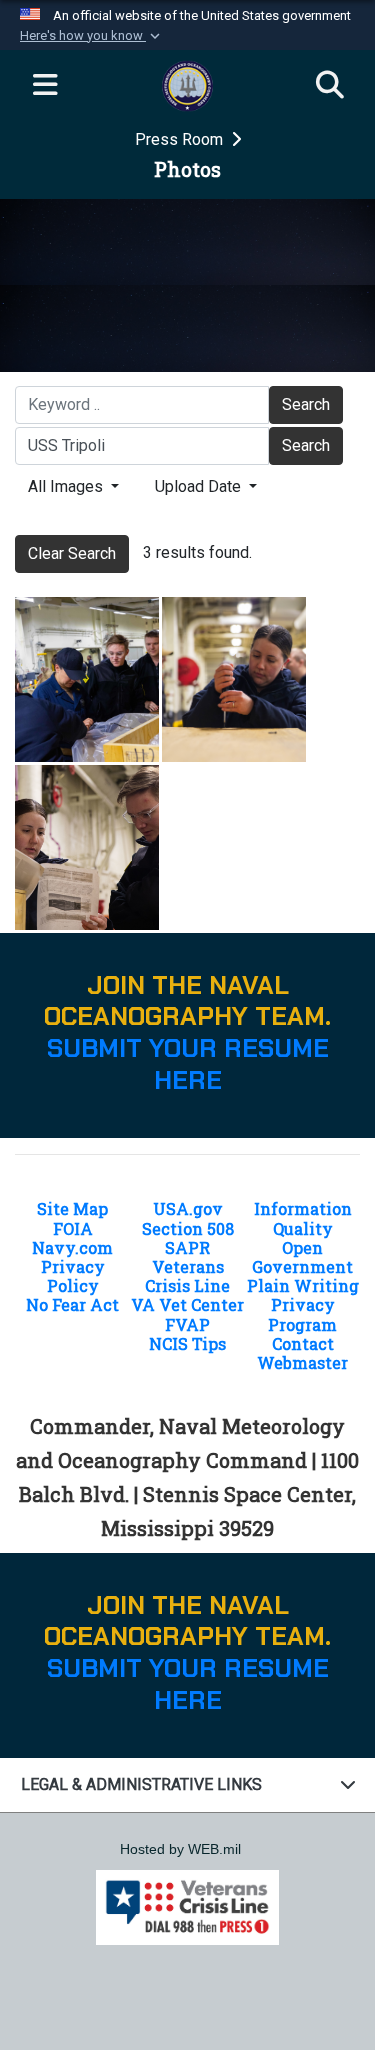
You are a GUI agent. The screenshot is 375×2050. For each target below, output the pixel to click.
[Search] (330, 86)
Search (306, 404)
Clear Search (72, 553)
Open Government (302, 1257)
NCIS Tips (187, 1343)
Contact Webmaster (302, 1353)
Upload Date (200, 486)
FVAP (187, 1324)
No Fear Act (72, 1304)
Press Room (181, 139)
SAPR (187, 1247)
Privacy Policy (73, 1276)
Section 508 (188, 1228)
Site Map (72, 1208)
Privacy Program (302, 1314)
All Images (67, 486)
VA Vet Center (187, 1304)
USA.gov (188, 1208)
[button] (92, 36)
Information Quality (303, 1218)
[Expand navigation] (45, 86)
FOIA (73, 1228)
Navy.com (72, 1247)
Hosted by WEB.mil (180, 1849)
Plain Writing (303, 1285)
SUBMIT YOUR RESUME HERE (188, 1064)
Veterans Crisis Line (187, 1276)
